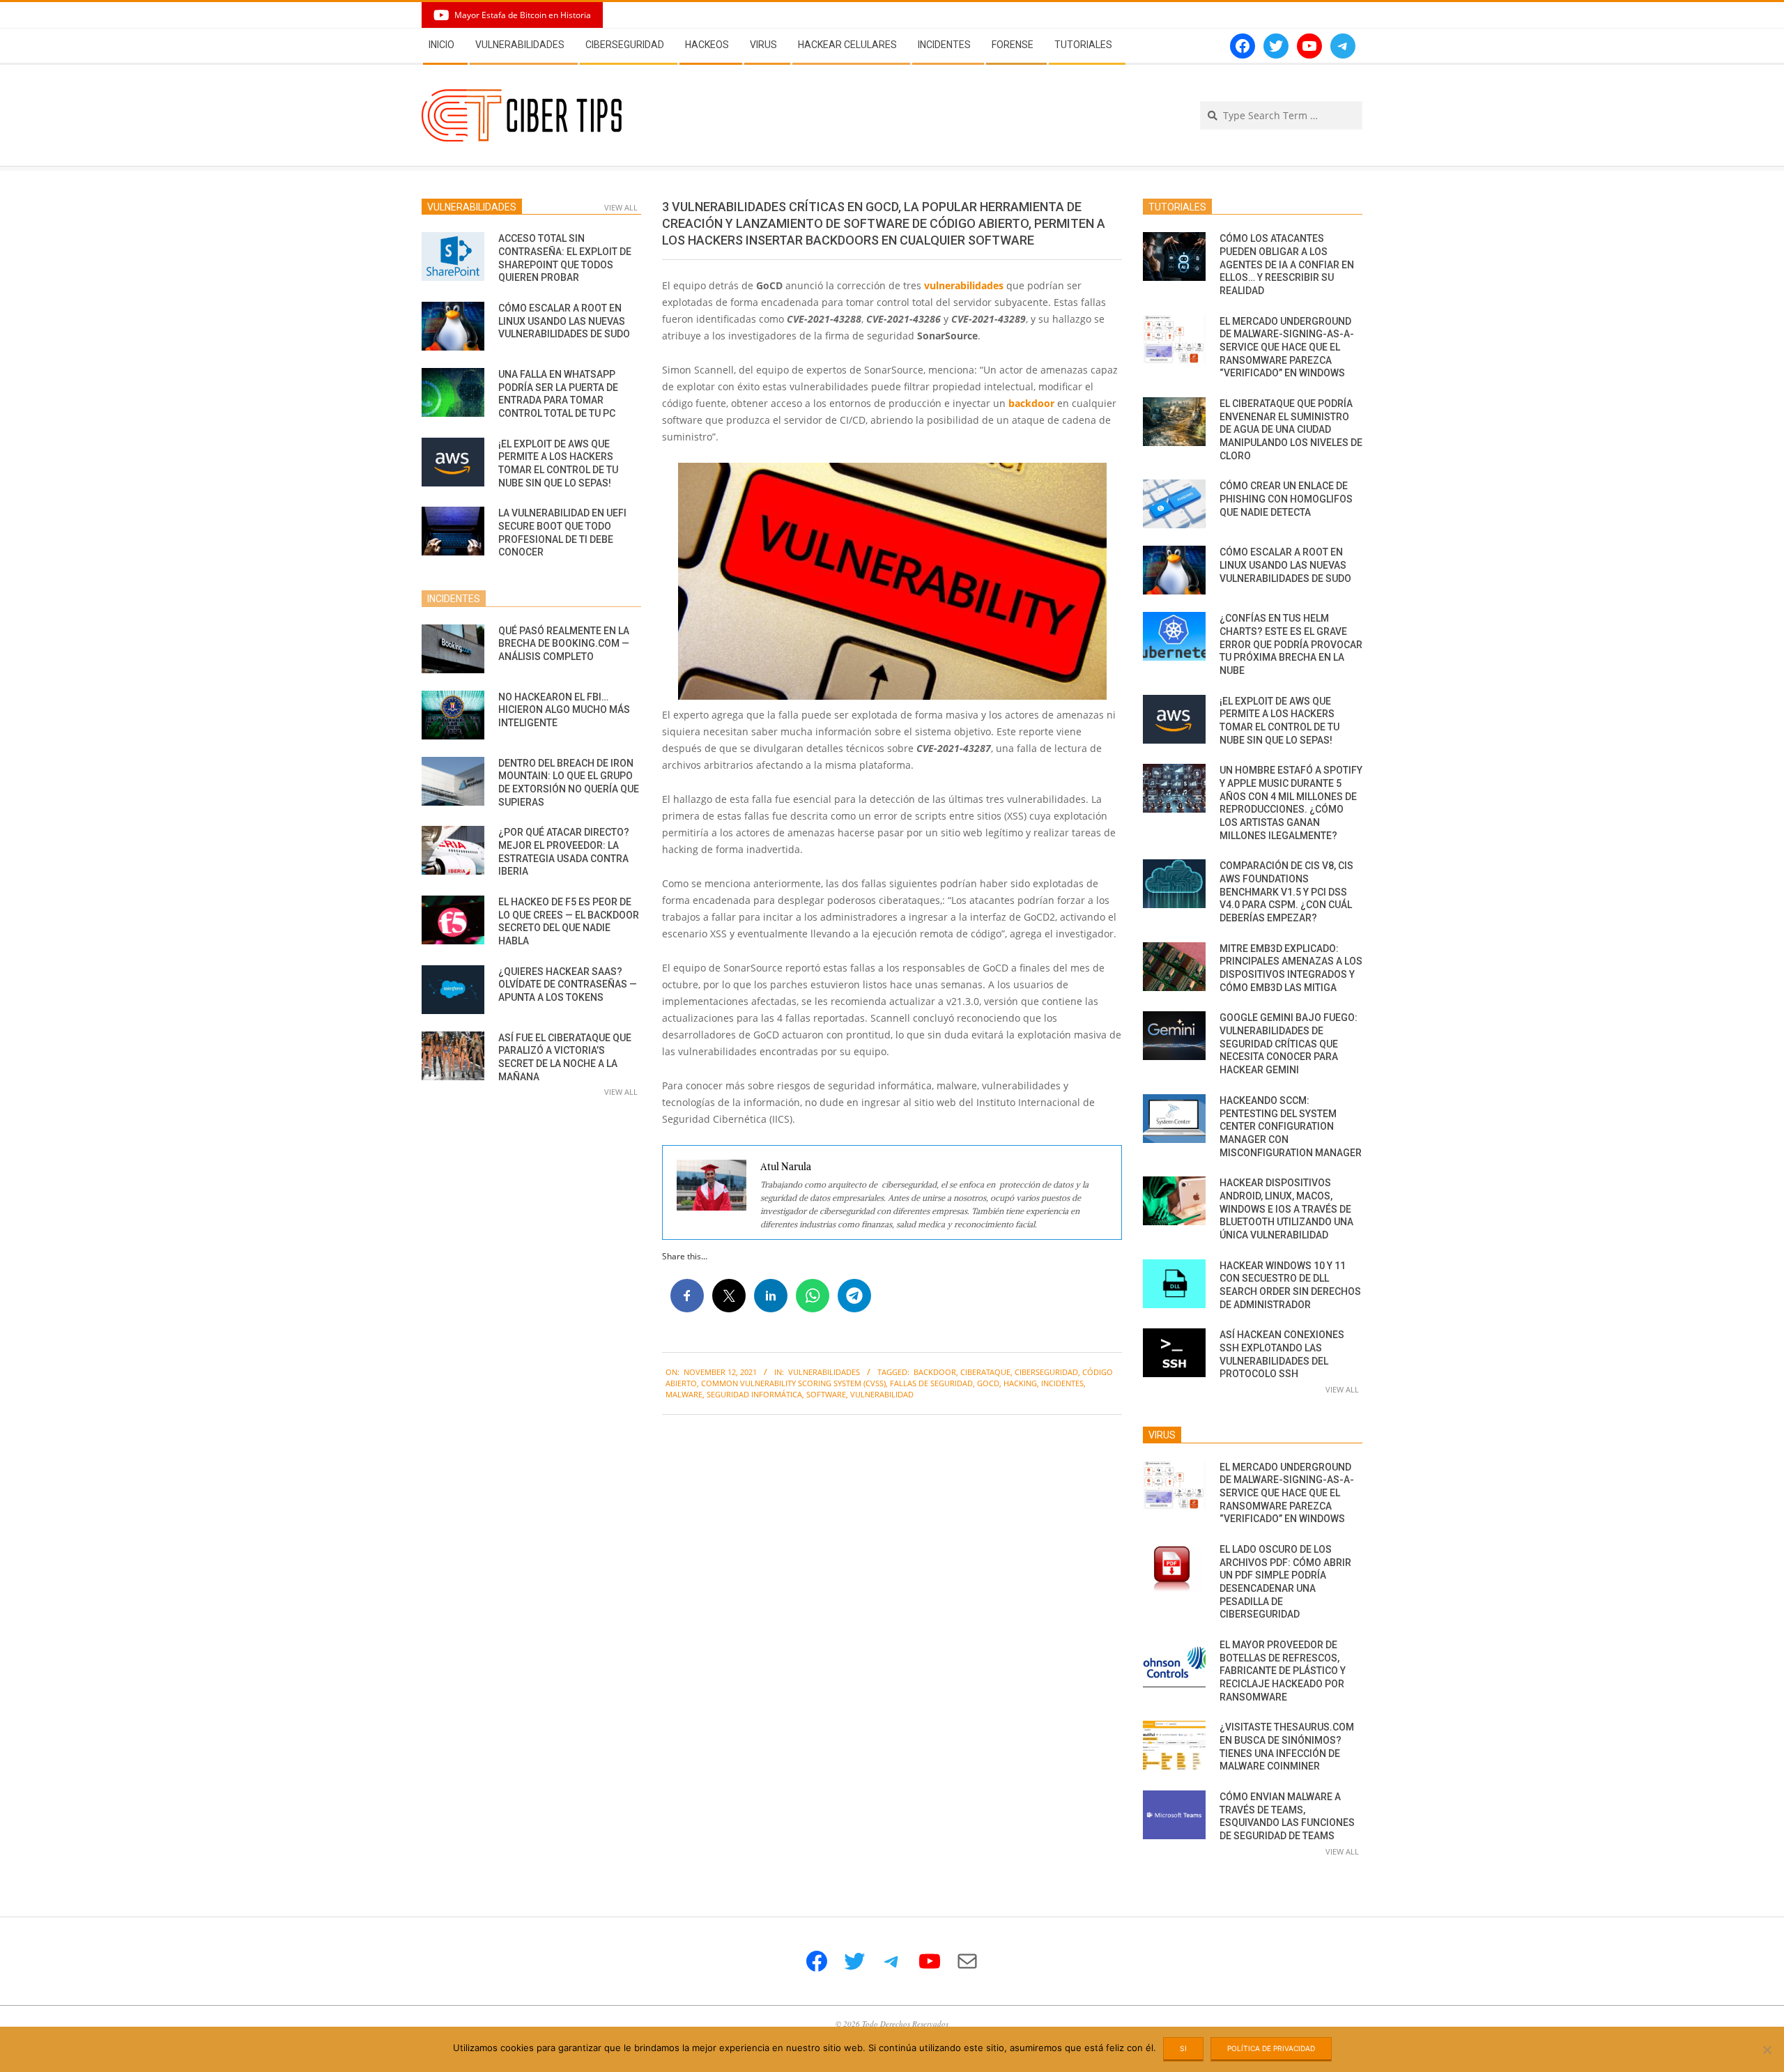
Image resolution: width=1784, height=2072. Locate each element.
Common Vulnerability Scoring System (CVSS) (793, 1383)
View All (621, 207)
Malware (684, 1394)
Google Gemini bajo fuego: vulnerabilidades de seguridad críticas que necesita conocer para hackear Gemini (1289, 1044)
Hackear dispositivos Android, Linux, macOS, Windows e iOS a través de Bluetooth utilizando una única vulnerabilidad (1286, 1209)
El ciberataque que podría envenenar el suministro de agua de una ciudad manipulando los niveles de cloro (1291, 430)
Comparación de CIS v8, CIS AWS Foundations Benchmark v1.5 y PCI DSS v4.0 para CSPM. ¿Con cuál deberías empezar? (1286, 892)
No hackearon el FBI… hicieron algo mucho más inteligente (564, 710)
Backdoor (935, 1372)
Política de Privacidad (1271, 2048)
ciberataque (985, 1372)
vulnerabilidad (882, 1394)
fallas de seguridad (931, 1383)
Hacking (1020, 1383)
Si (1183, 2048)
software (826, 1394)
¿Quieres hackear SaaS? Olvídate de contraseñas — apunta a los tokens (568, 984)
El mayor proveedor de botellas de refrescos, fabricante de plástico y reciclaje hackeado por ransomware (1283, 1671)
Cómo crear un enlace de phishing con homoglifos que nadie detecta (1286, 499)
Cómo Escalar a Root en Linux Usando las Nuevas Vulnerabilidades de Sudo (564, 321)
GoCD (988, 1383)
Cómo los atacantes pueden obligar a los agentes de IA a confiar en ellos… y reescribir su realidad (1287, 264)
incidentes (1062, 1383)
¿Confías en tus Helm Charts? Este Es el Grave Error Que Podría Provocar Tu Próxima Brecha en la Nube (1291, 644)
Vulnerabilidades (824, 1372)
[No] (1767, 2050)
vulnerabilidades (964, 285)
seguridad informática (754, 1394)
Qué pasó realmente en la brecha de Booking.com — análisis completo (564, 644)
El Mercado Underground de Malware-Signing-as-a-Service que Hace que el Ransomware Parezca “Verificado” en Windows (1287, 347)
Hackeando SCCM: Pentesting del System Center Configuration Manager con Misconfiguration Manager (1291, 1127)
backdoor (1031, 403)
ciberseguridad (1046, 1372)
